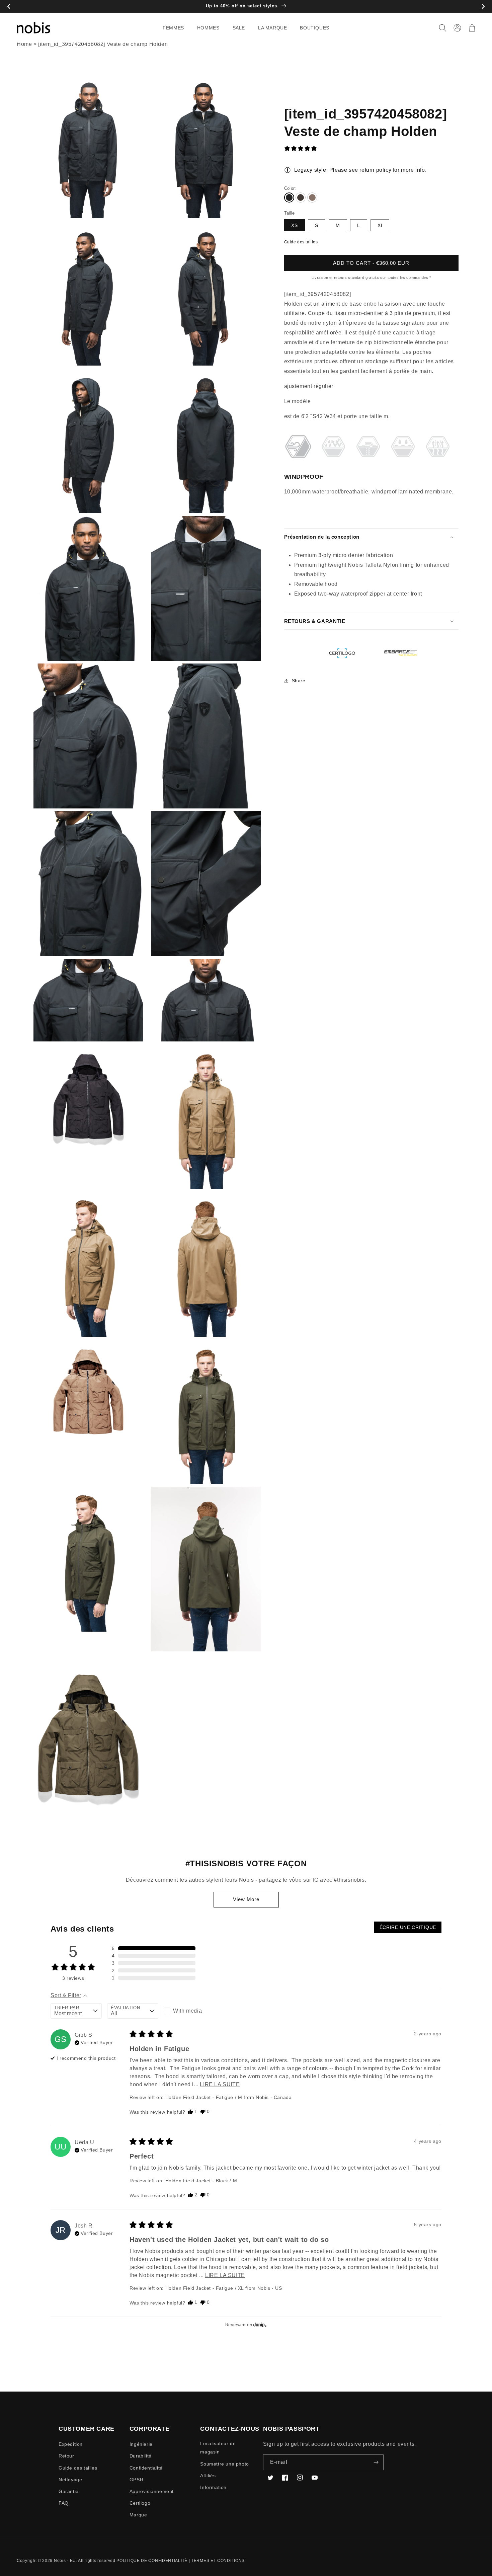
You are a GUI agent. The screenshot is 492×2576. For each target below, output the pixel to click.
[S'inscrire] (376, 2462)
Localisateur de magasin (218, 2448)
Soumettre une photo (224, 2464)
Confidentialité (146, 2468)
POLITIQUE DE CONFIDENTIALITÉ (152, 2561)
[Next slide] (483, 7)
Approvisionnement (152, 2491)
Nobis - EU (65, 2561)
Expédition (71, 2444)
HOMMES (208, 28)
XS (295, 225)
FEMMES (173, 28)
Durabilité (141, 2456)
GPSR (136, 2480)
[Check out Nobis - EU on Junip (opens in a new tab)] (259, 2325)
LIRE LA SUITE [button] (220, 2084)
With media (187, 2011)
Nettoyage (70, 2480)
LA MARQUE (272, 28)
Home (24, 44)
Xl (380, 225)
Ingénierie (141, 2444)
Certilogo (140, 2503)
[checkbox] (189, 2011)
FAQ (64, 2503)
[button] (176, 28)
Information (213, 2487)
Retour (66, 2456)
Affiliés (208, 2476)
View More (246, 1899)
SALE (239, 28)
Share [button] (299, 681)
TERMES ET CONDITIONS (218, 2561)
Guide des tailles (301, 242)
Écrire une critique (408, 1927)
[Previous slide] (9, 7)
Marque (138, 2515)
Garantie (69, 2491)
